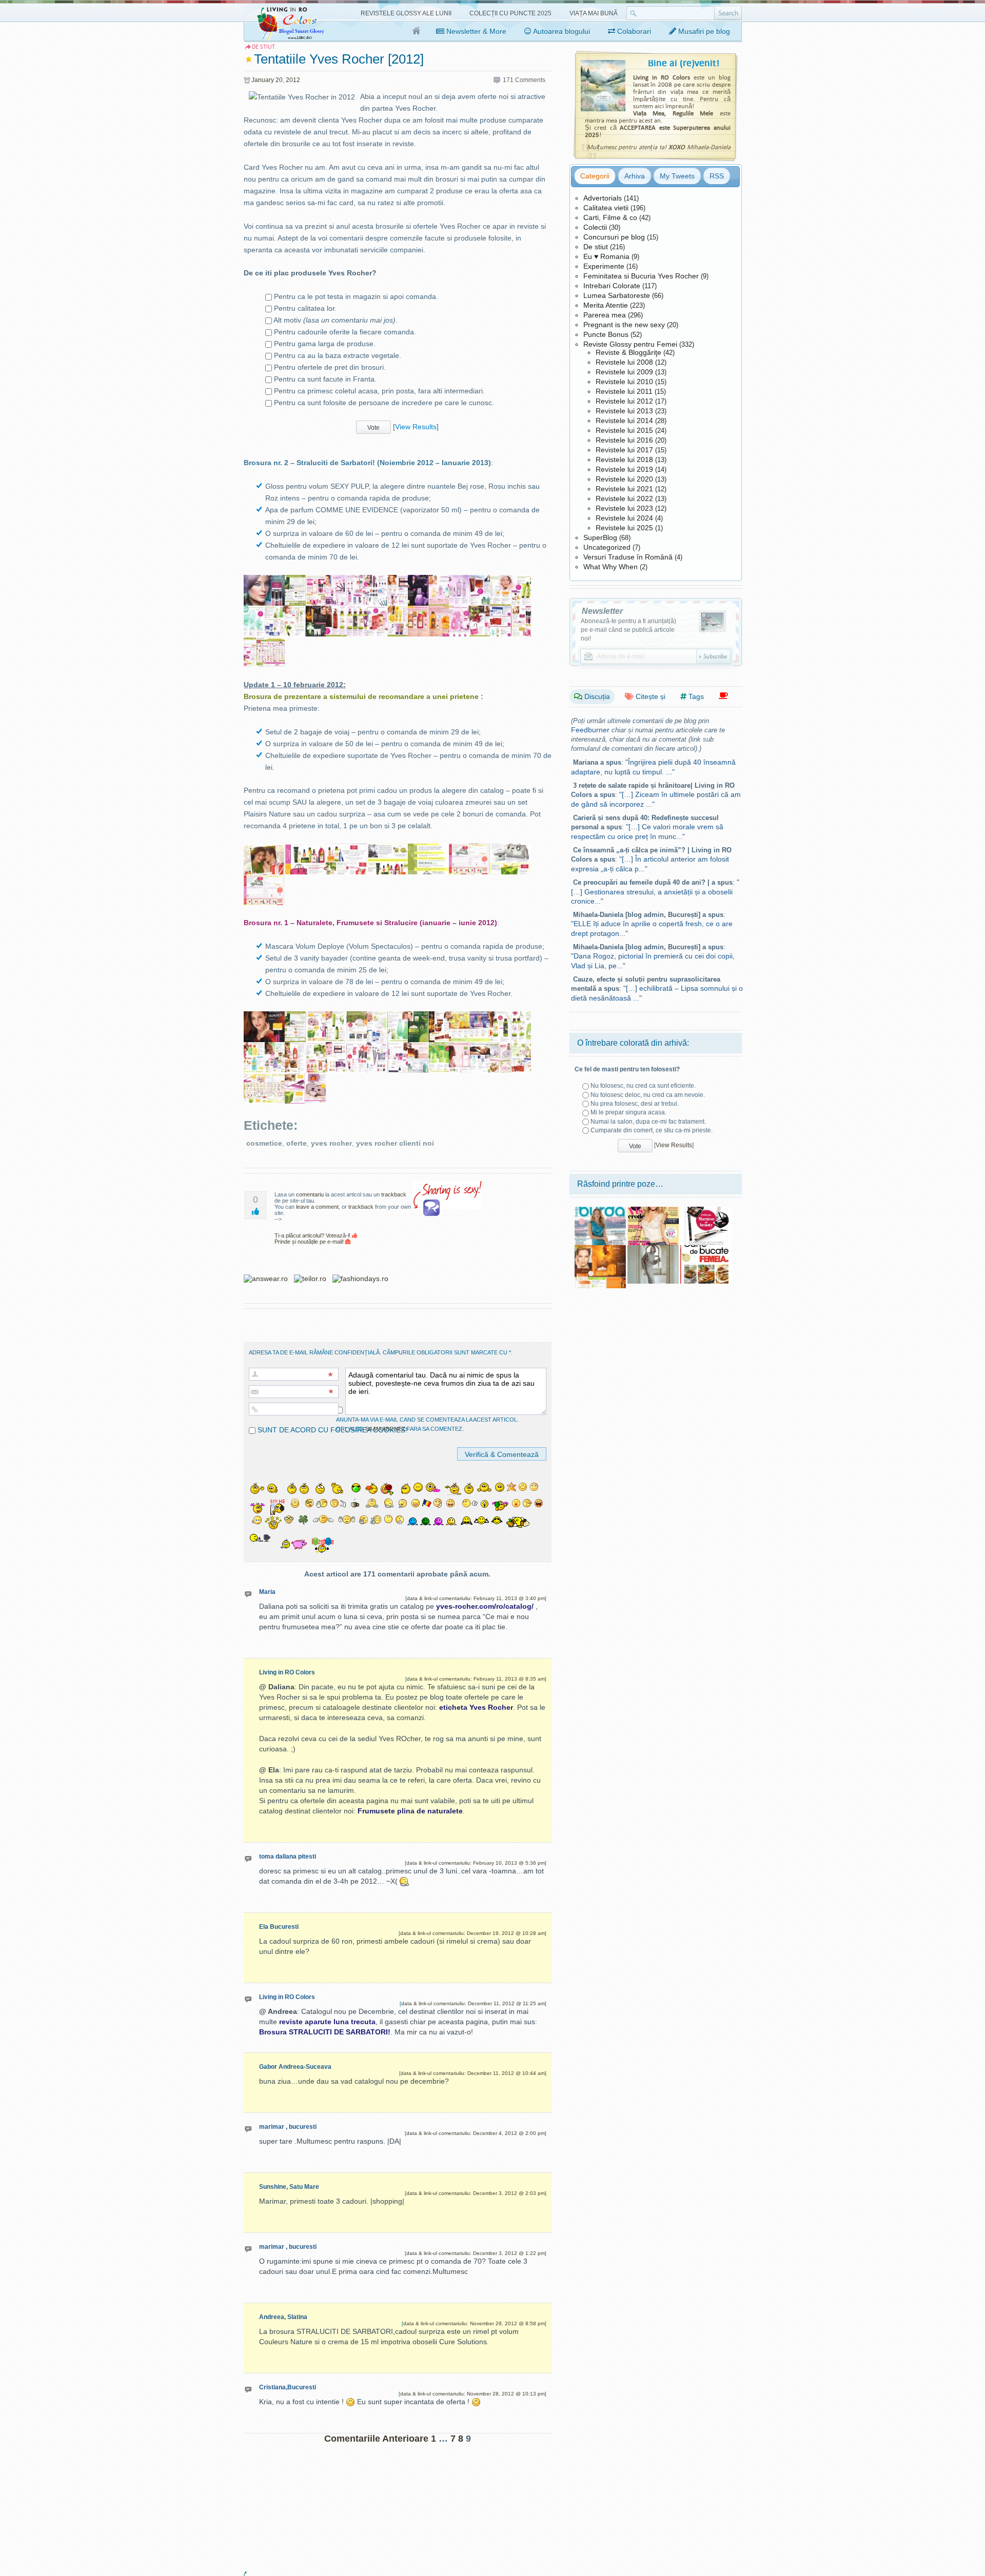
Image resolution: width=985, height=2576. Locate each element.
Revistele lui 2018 (624, 460)
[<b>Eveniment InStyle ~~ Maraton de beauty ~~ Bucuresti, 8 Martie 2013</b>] (706, 1210)
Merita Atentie (606, 305)
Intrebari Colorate (612, 286)
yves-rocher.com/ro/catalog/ (485, 1606)
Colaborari (633, 31)
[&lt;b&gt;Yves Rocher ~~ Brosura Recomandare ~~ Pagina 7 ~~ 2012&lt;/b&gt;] (510, 849)
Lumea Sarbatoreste (617, 295)
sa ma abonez (385, 1429)
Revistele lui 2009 (624, 372)
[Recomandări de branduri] (723, 696)
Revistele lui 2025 (624, 528)
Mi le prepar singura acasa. (628, 1112)
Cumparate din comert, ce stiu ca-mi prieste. (652, 1130)
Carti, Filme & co (610, 217)
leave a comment (317, 1207)
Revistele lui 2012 (624, 401)
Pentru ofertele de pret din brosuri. (330, 367)
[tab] (595, 176)
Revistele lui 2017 (624, 450)
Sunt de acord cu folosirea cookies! (331, 1430)
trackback (394, 1194)
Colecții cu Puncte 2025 (510, 13)
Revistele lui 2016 (624, 440)
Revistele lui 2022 (624, 498)
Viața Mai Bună (594, 13)
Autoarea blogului (561, 31)
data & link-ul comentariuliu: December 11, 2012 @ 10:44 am (473, 2073)
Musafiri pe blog (703, 31)
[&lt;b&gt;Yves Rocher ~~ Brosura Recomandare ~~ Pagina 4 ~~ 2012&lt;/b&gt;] (387, 849)
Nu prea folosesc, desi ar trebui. (635, 1104)
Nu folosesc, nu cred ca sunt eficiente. (643, 1086)
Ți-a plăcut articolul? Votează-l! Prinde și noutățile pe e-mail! (313, 1239)
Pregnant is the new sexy (624, 325)
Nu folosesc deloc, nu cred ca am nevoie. (648, 1095)
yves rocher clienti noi (395, 1143)
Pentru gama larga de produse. (325, 344)
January (263, 80)
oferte (297, 1143)
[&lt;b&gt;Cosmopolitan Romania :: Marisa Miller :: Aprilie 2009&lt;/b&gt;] (653, 1210)
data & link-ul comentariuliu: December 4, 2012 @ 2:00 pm (476, 2133)
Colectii (595, 227)
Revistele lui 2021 (624, 489)
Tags (695, 696)
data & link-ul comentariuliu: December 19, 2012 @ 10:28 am (472, 1933)
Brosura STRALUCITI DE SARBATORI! (325, 2032)
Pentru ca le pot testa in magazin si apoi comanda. (356, 296)
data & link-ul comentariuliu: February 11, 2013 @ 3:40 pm (476, 1598)
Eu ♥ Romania (606, 256)
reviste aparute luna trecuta (327, 2022)
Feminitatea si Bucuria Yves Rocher (641, 276)
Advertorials (603, 198)
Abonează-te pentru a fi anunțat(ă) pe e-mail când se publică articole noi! (628, 630)
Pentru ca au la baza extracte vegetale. (338, 355)
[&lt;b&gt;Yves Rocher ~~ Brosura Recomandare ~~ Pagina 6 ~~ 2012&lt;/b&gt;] (469, 849)
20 (279, 80)
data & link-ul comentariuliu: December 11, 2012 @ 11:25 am (473, 2003)
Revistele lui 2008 (624, 362)
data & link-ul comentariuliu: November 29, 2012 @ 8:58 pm (474, 2323)
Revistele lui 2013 (624, 411)
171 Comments (524, 80)
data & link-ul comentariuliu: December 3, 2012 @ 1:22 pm (476, 2253)
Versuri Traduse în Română (628, 557)
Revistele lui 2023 (624, 508)
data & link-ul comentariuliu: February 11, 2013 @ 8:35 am (476, 1679)
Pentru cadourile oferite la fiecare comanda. (345, 332)
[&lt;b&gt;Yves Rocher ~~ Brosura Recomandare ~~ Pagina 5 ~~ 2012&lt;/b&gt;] (428, 849)
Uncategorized (607, 547)
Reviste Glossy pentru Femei (630, 344)
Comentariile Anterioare (376, 2439)
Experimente (604, 266)
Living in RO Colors (287, 1672)
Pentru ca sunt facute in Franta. (325, 379)
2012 (293, 80)
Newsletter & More (475, 31)
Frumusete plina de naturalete (410, 1811)
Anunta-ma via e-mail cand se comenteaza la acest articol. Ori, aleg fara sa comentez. (427, 1424)
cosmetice (264, 1143)
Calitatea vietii (606, 208)
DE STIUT (263, 47)
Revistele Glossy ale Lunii (406, 13)
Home (417, 31)
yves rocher (331, 1143)
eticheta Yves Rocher (476, 1707)
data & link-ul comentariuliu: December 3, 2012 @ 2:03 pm (476, 2193)
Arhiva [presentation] (635, 176)
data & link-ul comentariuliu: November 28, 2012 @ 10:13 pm (472, 2394)
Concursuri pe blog (614, 237)
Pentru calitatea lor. (305, 308)
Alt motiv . (336, 320)
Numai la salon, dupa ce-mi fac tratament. (648, 1122)
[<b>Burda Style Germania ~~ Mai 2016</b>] (600, 1210)
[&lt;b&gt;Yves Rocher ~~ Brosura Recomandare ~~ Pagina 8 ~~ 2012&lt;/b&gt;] (264, 880)
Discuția (596, 696)
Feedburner (590, 730)
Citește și (649, 696)
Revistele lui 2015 (624, 430)
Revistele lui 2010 (624, 382)
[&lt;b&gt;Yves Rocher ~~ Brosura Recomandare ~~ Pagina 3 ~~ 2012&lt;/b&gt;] (346, 849)
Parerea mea (605, 315)
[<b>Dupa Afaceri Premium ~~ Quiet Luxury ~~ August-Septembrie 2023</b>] (653, 1249)
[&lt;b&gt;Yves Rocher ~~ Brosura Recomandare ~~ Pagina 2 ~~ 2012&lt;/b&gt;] (305, 849)
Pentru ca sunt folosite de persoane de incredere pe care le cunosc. (384, 403)
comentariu (310, 1194)
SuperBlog (600, 537)
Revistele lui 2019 (624, 469)
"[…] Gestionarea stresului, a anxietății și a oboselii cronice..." (655, 892)
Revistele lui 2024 (624, 518)
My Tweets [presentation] (677, 176)
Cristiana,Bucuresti (288, 2387)
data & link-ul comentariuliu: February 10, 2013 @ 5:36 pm (476, 1863)
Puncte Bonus (606, 334)
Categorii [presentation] (595, 176)
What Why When (610, 567)
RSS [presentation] (717, 176)
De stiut (596, 247)
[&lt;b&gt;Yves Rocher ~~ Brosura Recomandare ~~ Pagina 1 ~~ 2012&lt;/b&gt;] (264, 849)
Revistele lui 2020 (624, 479)
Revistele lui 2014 (624, 421)
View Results (416, 426)
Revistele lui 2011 (624, 391)
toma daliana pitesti (288, 1856)
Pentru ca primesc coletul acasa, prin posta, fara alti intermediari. (379, 391)
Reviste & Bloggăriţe (628, 352)
